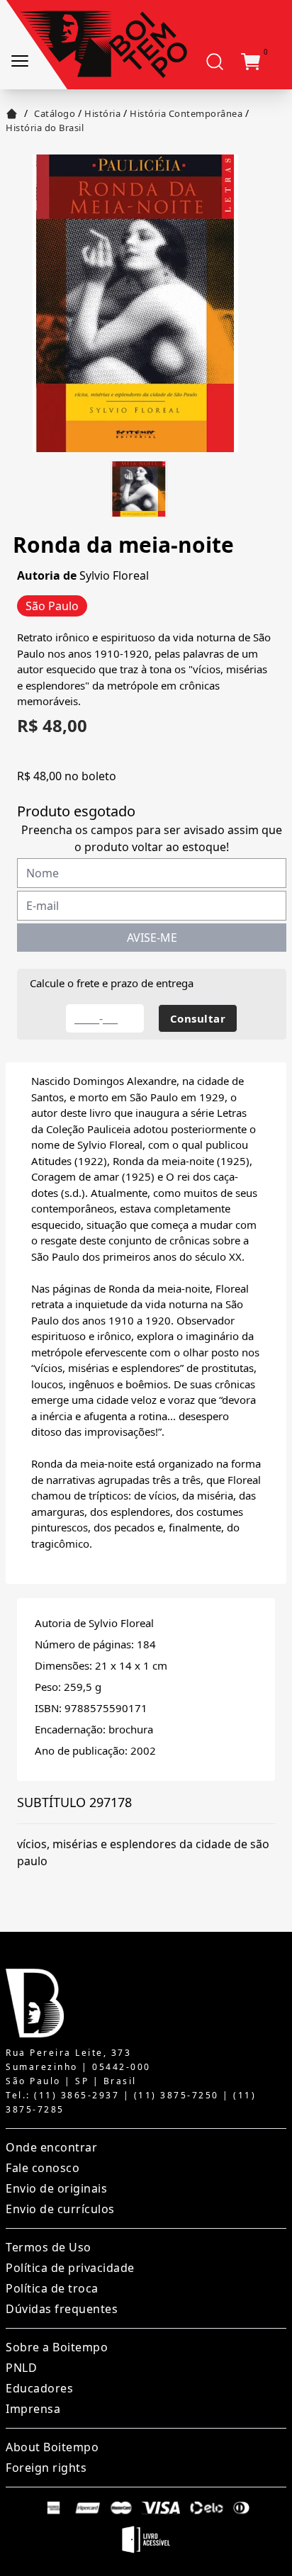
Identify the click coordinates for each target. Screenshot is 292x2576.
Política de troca (52, 2288)
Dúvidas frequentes (62, 2309)
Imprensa (33, 2409)
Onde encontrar (51, 2147)
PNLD (21, 2368)
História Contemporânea (186, 113)
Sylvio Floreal (114, 575)
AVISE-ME (152, 938)
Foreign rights (46, 2468)
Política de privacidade (70, 2268)
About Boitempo (52, 2447)
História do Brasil (45, 128)
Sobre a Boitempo (57, 2347)
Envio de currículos (60, 2209)
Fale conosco (43, 2168)
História (102, 113)
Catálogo (55, 113)
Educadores (39, 2388)
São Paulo (52, 606)
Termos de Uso (49, 2247)
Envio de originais (56, 2188)
